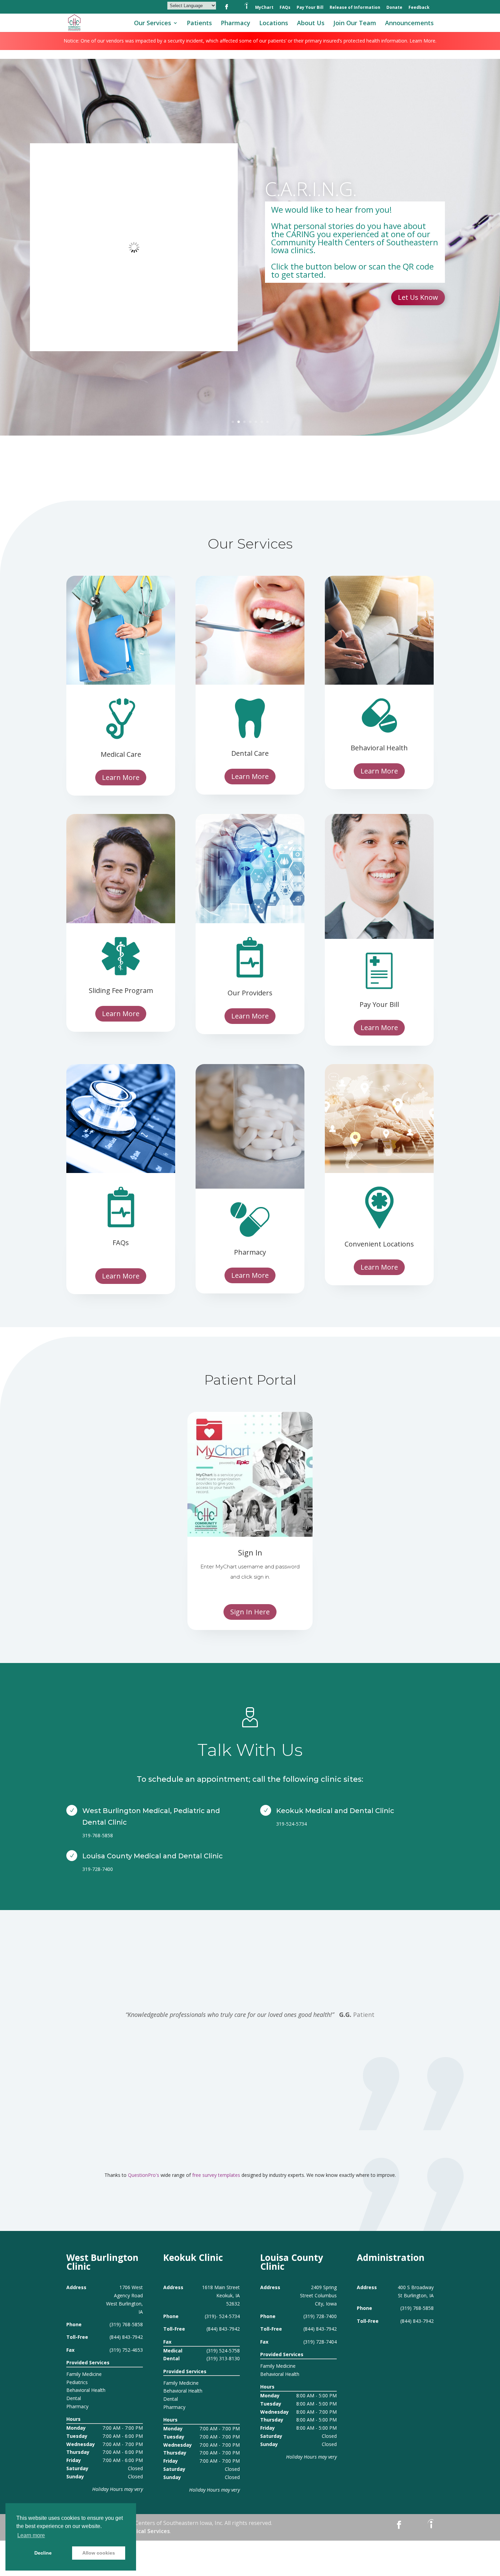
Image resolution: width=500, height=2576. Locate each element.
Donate (394, 8)
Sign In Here (250, 1612)
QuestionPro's (144, 2175)
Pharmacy (236, 24)
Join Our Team (355, 24)
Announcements (409, 24)
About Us (311, 24)
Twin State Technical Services (129, 2531)
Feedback (419, 8)
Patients (199, 24)
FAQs (285, 8)
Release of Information (355, 8)
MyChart (264, 8)
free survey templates (217, 2175)
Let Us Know (418, 297)
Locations (274, 24)
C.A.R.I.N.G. (311, 189)
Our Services (153, 24)
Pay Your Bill (310, 8)
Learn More (121, 777)
